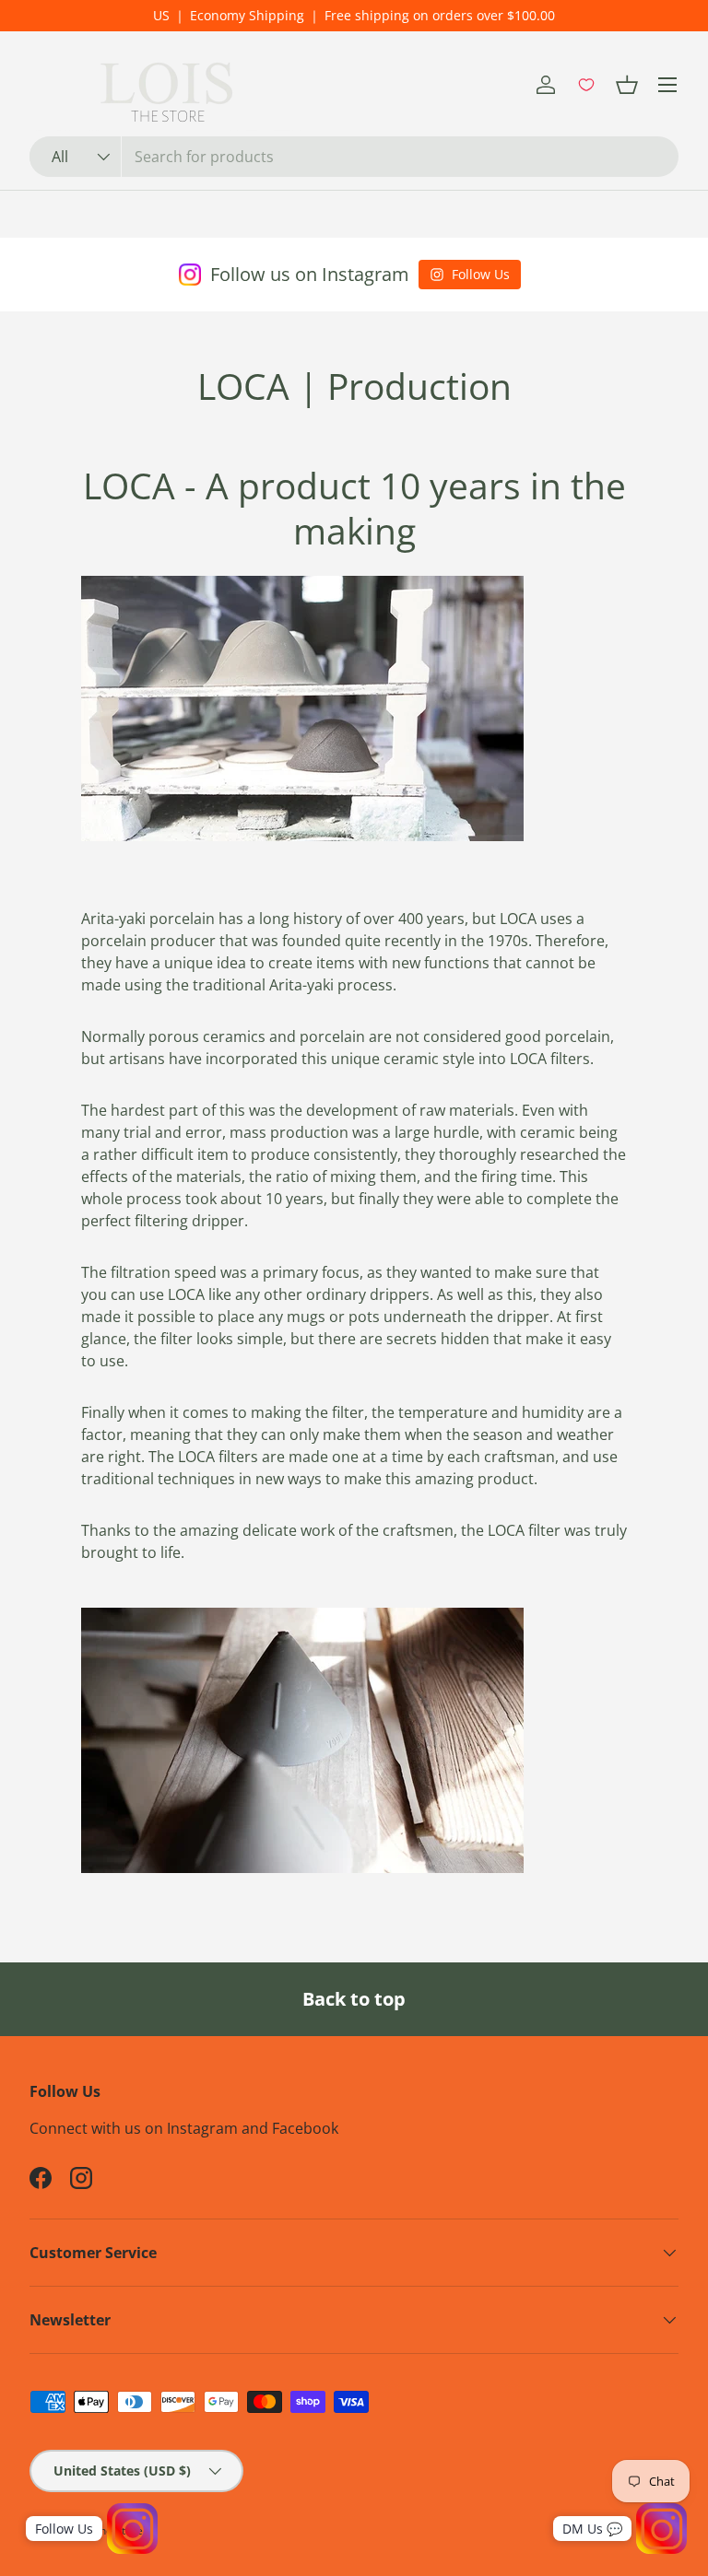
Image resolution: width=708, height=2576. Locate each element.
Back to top (354, 1999)
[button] (627, 85)
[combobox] (354, 157)
